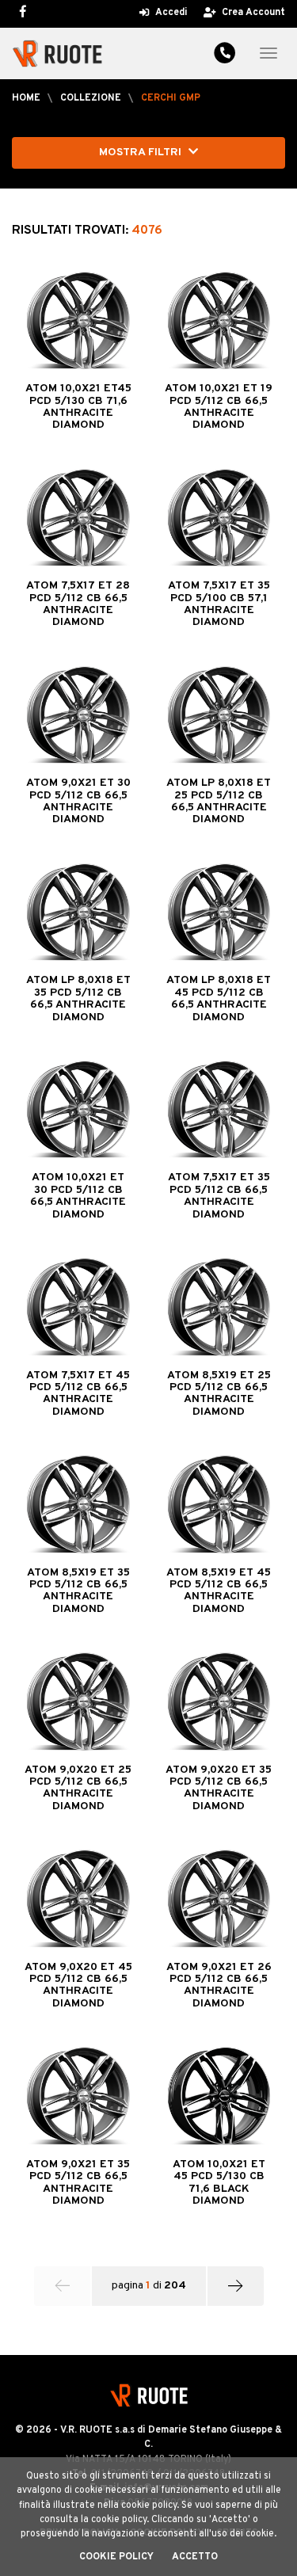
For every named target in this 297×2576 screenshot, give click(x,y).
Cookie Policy (116, 2557)
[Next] (236, 2286)
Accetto (195, 2557)
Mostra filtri (142, 152)
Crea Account (252, 13)
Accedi (170, 13)
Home (26, 98)
